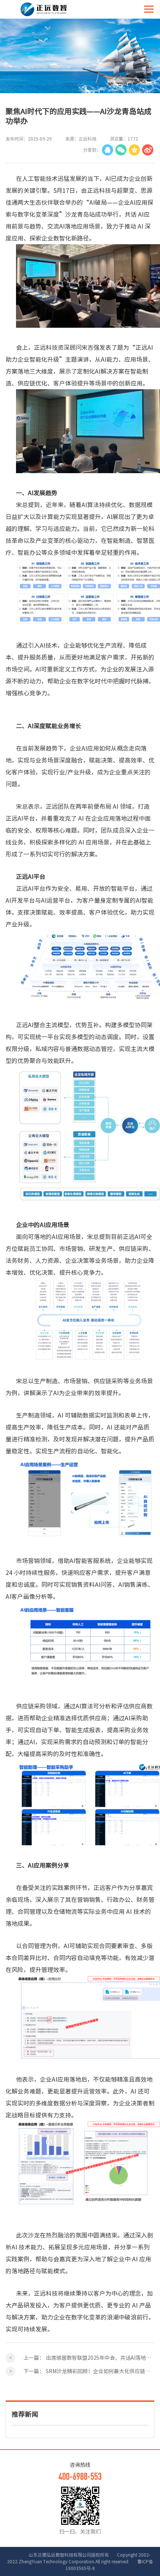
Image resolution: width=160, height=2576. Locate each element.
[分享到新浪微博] (148, 150)
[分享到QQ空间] (134, 150)
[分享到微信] (121, 150)
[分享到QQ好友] (108, 150)
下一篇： (89, 2371)
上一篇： (89, 2358)
